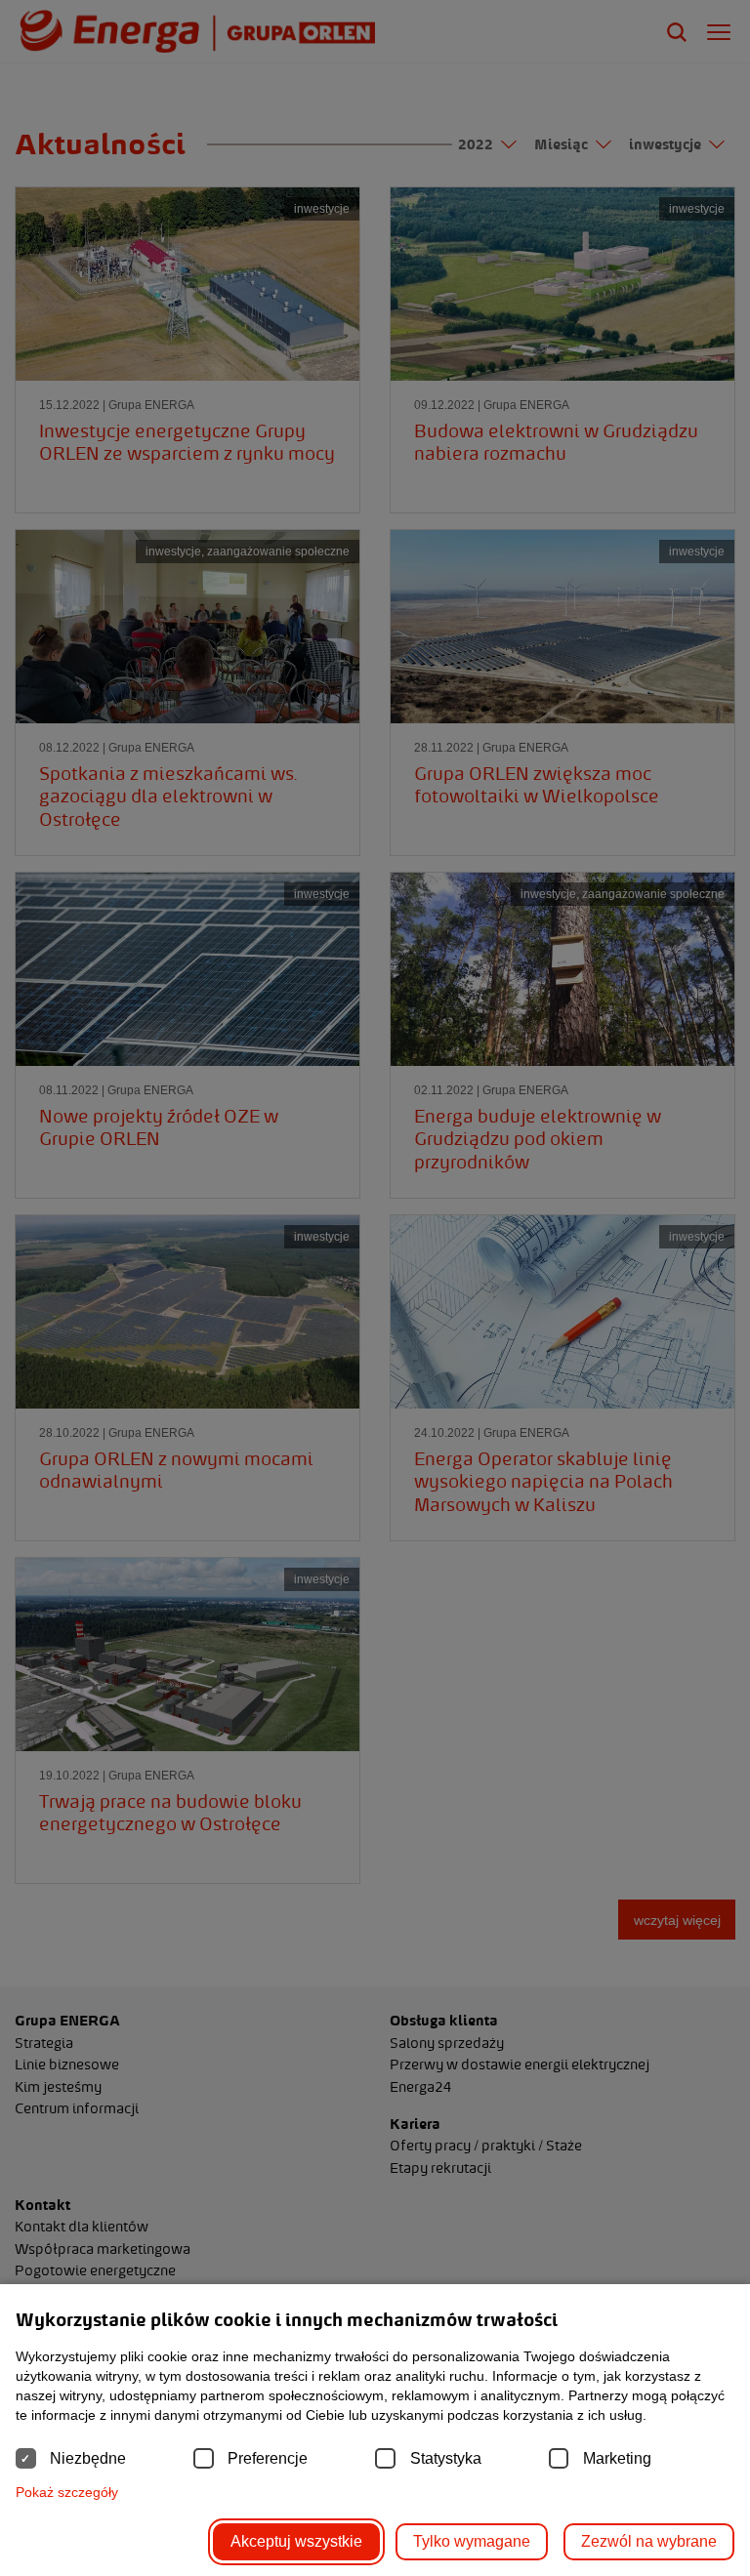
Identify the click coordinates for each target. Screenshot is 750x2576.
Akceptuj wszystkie (296, 2541)
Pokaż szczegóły (67, 2492)
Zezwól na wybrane (649, 2541)
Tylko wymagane (472, 2541)
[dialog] (375, 1288)
